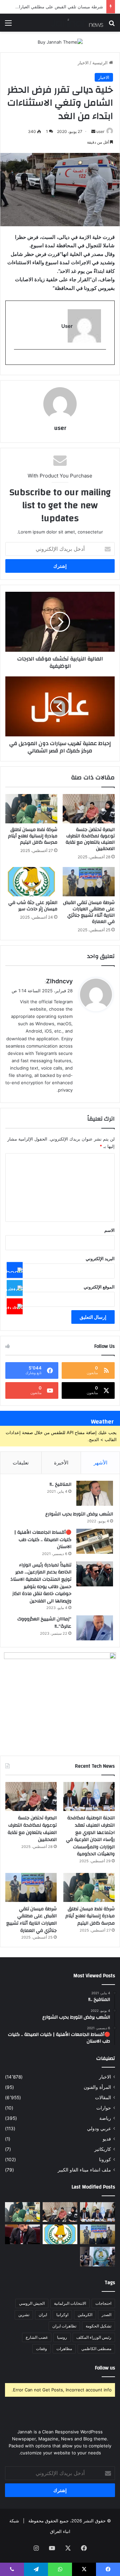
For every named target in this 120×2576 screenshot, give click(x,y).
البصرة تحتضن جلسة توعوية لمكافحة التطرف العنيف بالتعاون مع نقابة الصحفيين (90, 839)
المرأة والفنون (97, 2087)
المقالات (103, 2098)
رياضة (105, 2118)
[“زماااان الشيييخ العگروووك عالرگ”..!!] (95, 1628)
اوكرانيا (62, 2315)
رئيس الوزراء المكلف (94, 2337)
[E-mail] (102, 360)
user (100, 131)
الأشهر (100, 1463)
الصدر (106, 2315)
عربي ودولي (99, 2129)
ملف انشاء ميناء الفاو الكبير (84, 2170)
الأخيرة (61, 1463)
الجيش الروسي (32, 2303)
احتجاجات (103, 2303)
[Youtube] (15, 1306)
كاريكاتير (103, 2149)
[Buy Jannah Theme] (60, 42)
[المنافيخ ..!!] (95, 1493)
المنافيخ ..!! (60, 1484)
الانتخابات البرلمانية (70, 2303)
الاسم (109, 1230)
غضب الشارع (37, 2337)
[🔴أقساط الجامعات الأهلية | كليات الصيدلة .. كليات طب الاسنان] (95, 1541)
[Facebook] (15, 1270)
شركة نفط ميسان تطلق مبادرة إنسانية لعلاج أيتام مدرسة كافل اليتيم (33, 836)
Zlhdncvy (59, 981)
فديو (107, 2139)
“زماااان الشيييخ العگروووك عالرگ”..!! (44, 1623)
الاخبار (83, 63)
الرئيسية (101, 63)
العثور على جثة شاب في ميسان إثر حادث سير (61, 7)
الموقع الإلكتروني (99, 1287)
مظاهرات (64, 2349)
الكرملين (85, 2315)
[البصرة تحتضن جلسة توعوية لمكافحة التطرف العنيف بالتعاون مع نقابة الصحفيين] (89, 809)
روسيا (62, 2337)
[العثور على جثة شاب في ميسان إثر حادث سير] (31, 882)
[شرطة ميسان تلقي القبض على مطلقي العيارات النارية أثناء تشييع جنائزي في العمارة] (89, 882)
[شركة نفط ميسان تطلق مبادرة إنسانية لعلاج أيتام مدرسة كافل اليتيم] (31, 809)
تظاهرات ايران (64, 2326)
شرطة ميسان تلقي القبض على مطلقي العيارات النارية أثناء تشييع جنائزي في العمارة (89, 912)
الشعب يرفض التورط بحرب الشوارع (79, 1514)
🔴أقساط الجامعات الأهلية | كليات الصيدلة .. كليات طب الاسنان (43, 1540)
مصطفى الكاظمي (96, 2349)
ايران (43, 2315)
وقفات (41, 2349)
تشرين (24, 2315)
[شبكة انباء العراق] (77, 23)
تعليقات (21, 1463)
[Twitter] (15, 1288)
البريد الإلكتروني (100, 1259)
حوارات (104, 2108)
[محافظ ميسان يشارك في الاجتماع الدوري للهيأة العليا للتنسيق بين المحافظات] (22, 2234)
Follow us (105, 2368)
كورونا (105, 2159)
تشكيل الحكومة (98, 2326)
